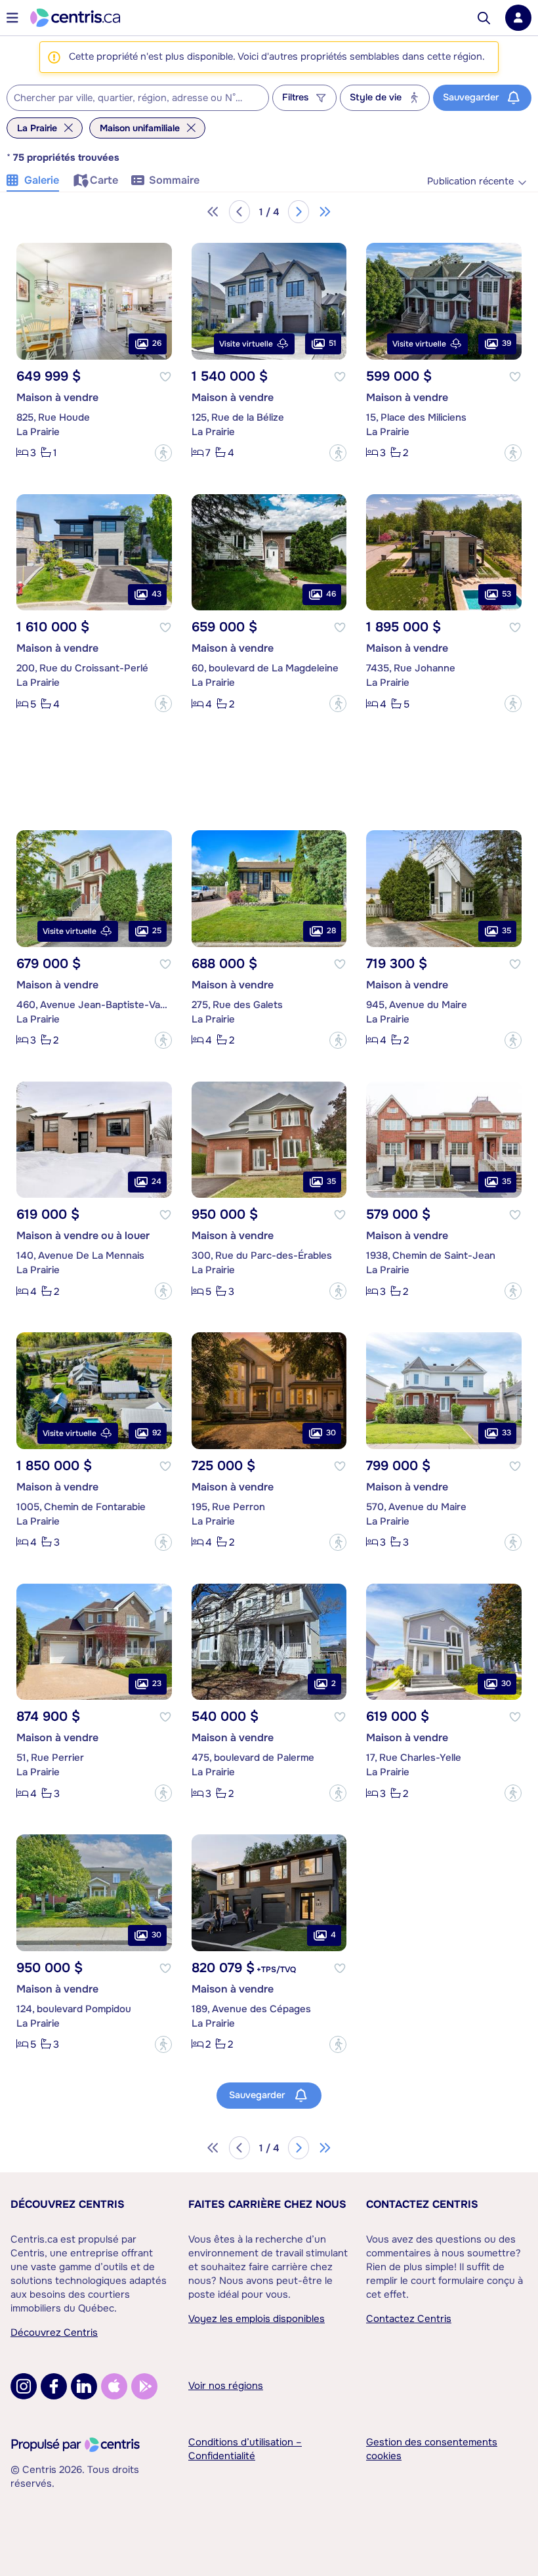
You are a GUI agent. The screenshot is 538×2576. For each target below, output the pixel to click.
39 (507, 343)
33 (507, 1433)
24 (156, 1181)
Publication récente (470, 181)
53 (507, 594)
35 (507, 931)
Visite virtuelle (246, 344)
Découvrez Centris (68, 2204)
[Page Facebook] (54, 2386)
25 (157, 931)
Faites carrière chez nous (267, 2204)
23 (157, 1683)
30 (331, 1433)
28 (331, 931)
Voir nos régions (226, 2386)
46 (331, 594)
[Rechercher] (484, 18)
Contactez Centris (422, 2204)
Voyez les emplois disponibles (257, 2319)
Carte (104, 180)
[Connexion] (518, 18)
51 (332, 343)
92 (157, 1433)
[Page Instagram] (24, 2386)
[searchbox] (130, 98)
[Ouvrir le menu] (12, 18)
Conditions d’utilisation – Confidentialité (245, 2449)
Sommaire (174, 180)
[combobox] (138, 98)
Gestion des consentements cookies (432, 2449)
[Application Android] (144, 2386)
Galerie (42, 180)
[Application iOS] (114, 2386)
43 (156, 594)
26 (157, 343)
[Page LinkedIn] (84, 2386)
